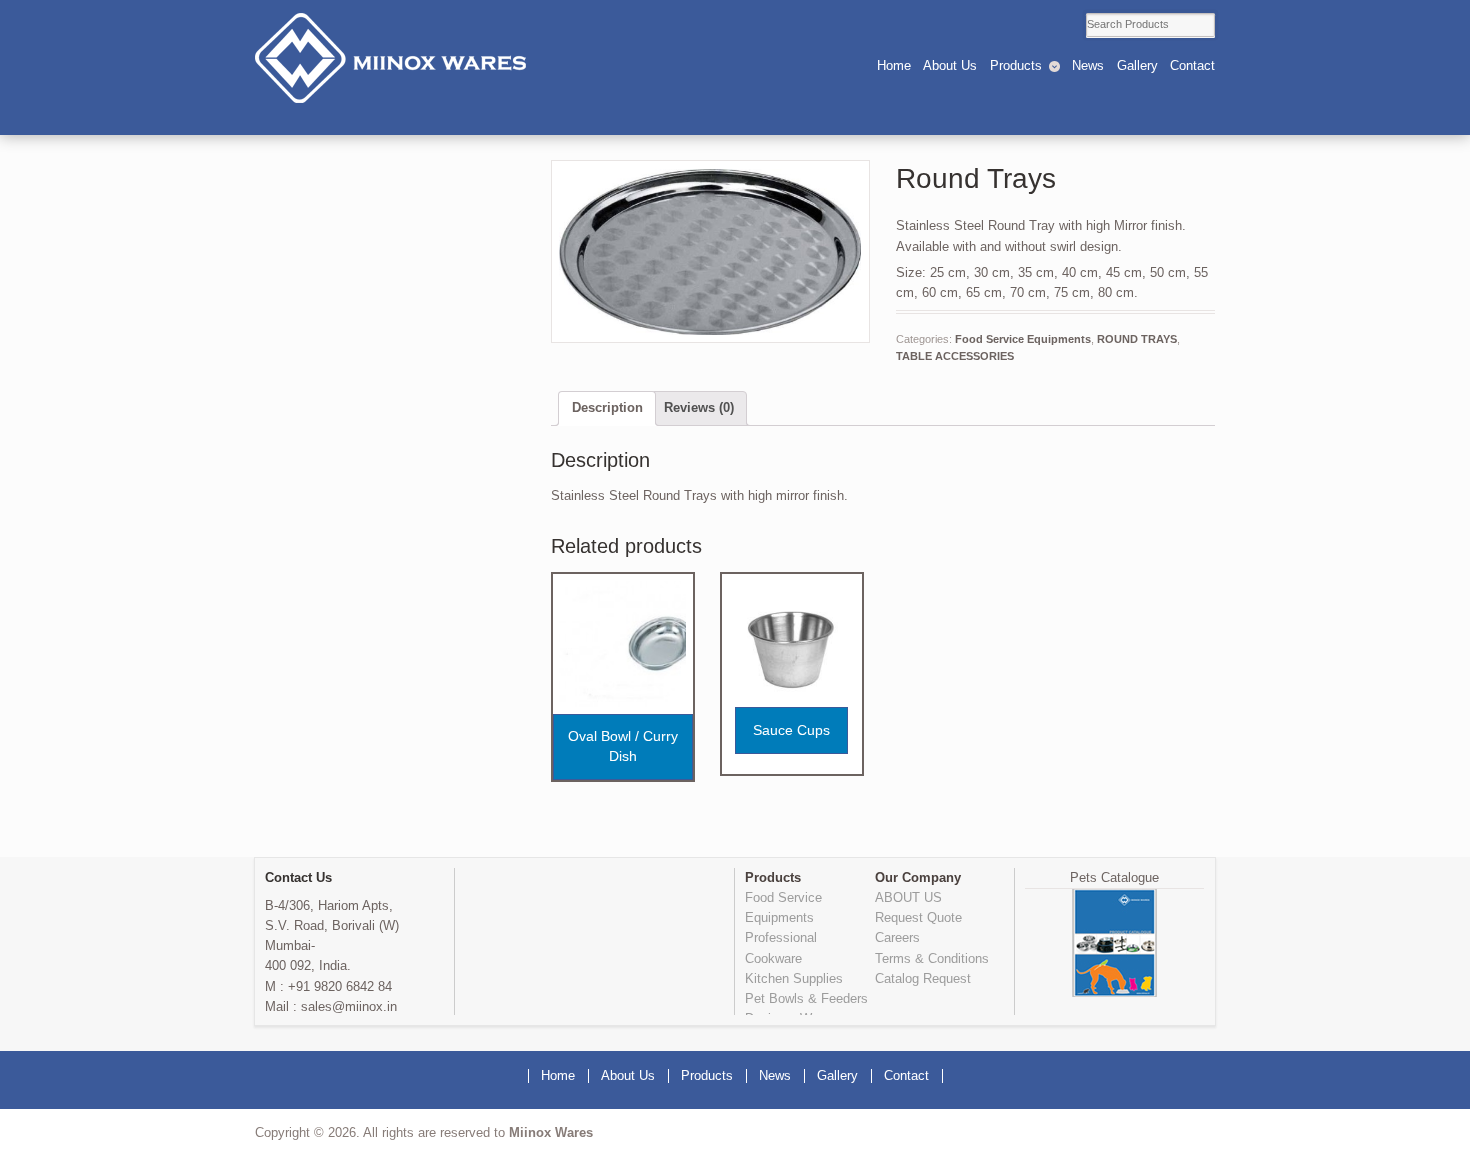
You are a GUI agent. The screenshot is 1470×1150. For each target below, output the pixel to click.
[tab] (607, 408)
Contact (1192, 66)
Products (1016, 66)
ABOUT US (908, 898)
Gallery (1137, 66)
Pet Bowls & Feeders (806, 999)
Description (607, 408)
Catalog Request (923, 979)
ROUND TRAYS (1137, 339)
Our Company (918, 878)
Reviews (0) (699, 408)
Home (894, 66)
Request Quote (918, 918)
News (1088, 66)
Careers (897, 938)
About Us (950, 66)
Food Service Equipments (1023, 339)
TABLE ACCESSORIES (955, 356)
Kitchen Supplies (794, 979)
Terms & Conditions (932, 959)
